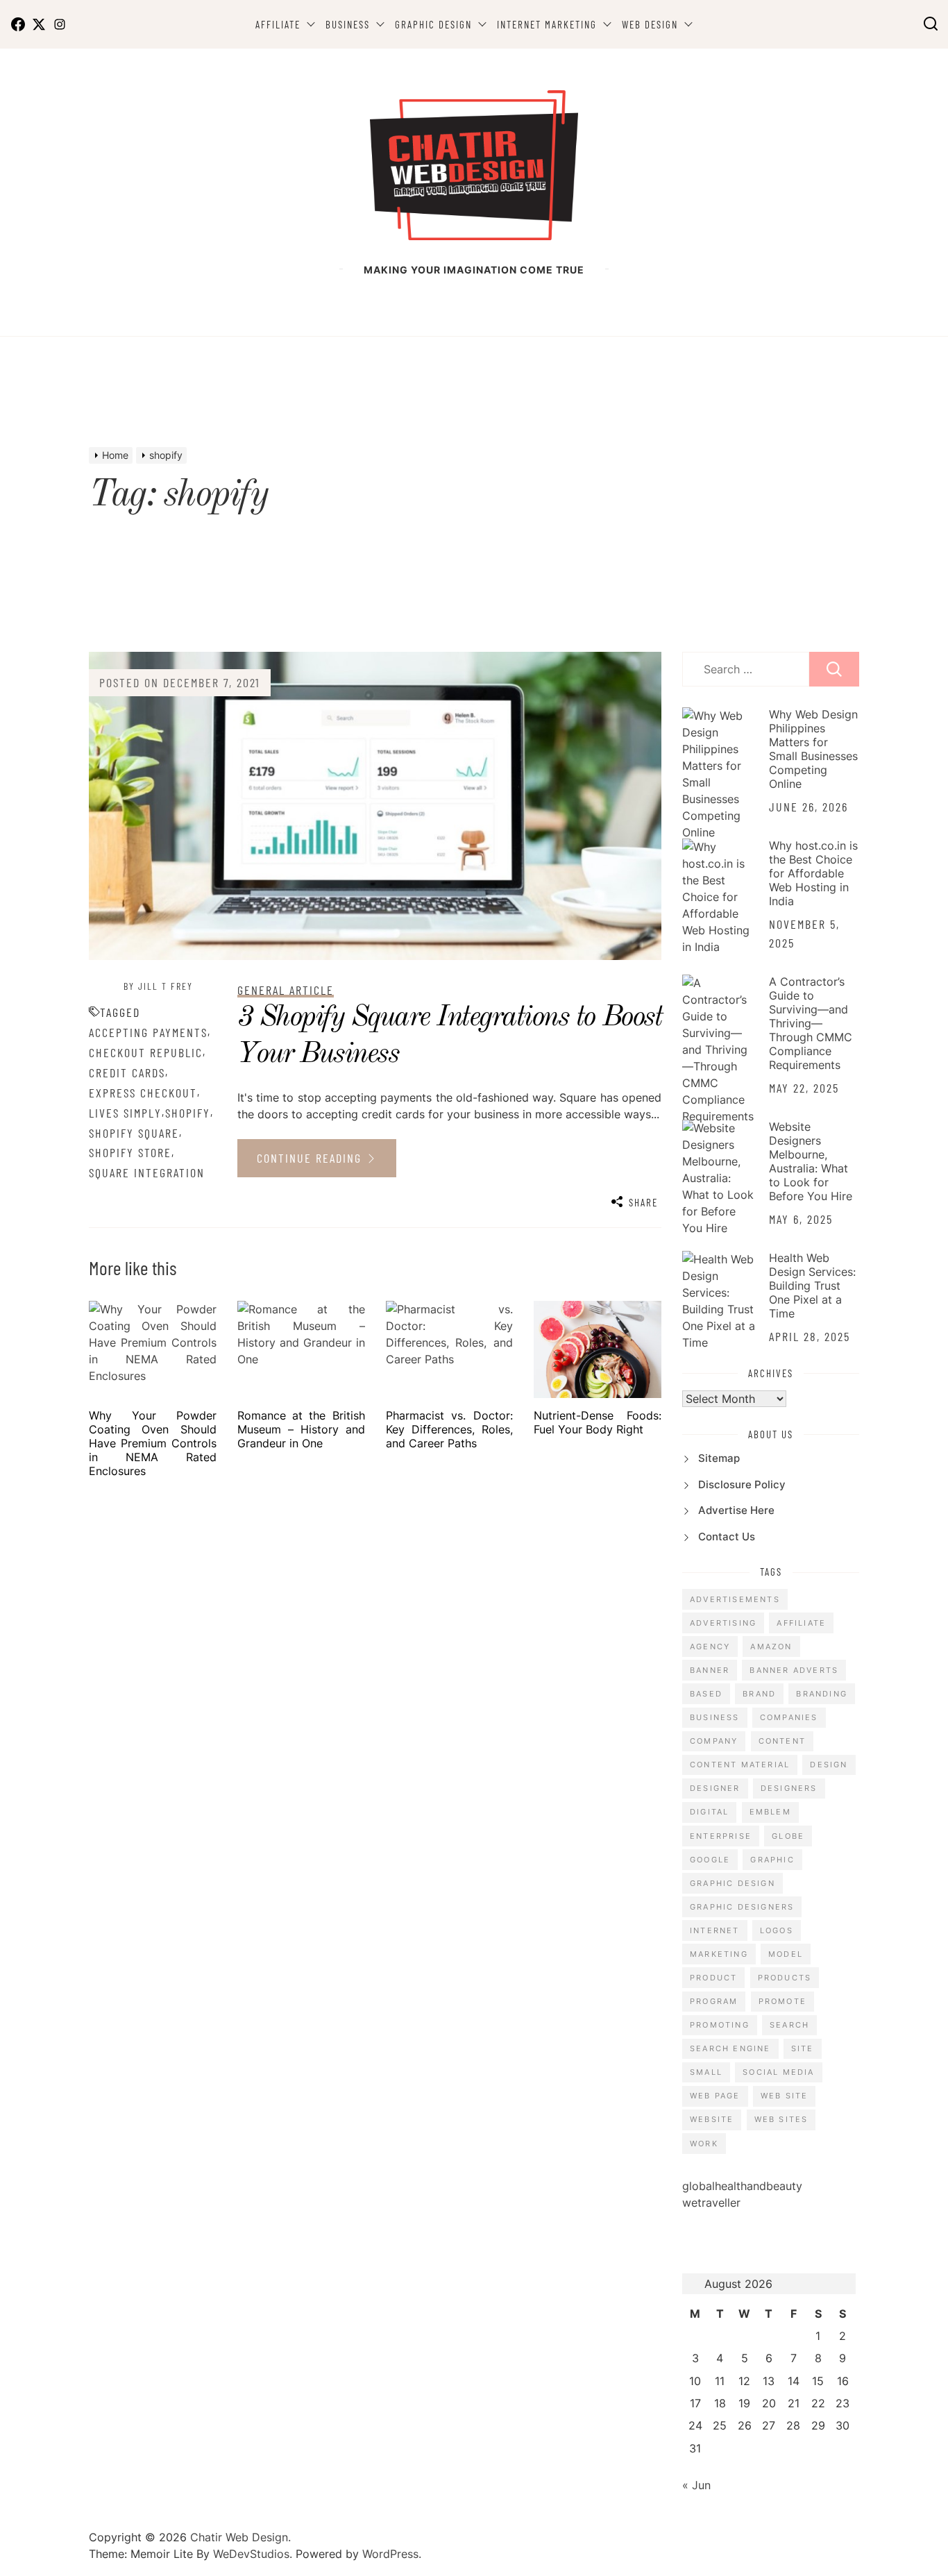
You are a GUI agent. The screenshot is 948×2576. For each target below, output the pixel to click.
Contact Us (727, 1537)
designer (715, 1788)
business (715, 1717)
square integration (147, 1172)
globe (788, 1836)
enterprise (721, 1836)
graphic (772, 1860)
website (712, 2119)
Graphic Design (433, 24)
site (803, 2048)
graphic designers (742, 1907)
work (704, 2144)
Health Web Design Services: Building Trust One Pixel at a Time (812, 1286)
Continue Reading (311, 1158)
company (714, 1741)
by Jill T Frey (158, 986)
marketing (719, 1954)
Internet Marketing (547, 24)
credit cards (127, 1072)
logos (777, 1930)
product (713, 1978)
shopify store (130, 1152)
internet (715, 1930)
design (829, 1765)
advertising (723, 1623)
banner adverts (794, 1670)
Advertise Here (736, 1510)
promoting (720, 2025)
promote (782, 2001)
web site (785, 2096)
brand (759, 1694)
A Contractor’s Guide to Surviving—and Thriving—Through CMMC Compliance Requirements (811, 1023)
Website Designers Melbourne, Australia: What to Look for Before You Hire (811, 1161)
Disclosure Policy (742, 1484)
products (785, 1978)
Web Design (650, 24)
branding (822, 1694)
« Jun (696, 2485)
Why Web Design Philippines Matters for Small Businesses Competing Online (813, 749)
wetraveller (711, 2203)
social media (778, 2072)
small (706, 2072)
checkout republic (146, 1052)
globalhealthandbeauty (742, 2186)
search (789, 2025)
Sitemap (719, 1458)
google (710, 1860)
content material (740, 1765)
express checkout (143, 1093)
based (706, 1694)
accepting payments (148, 1032)
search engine (730, 2048)
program (714, 2001)
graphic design (733, 1883)
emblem (770, 1812)
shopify (188, 1113)
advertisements (735, 1599)
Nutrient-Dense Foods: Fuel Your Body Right (598, 1422)
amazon (771, 1647)
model (786, 1954)
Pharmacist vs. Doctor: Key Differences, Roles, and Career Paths (450, 1429)
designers (789, 1788)
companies (789, 1717)
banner (710, 1670)
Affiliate (278, 24)
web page (715, 2096)
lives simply (125, 1113)
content (782, 1741)
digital (709, 1812)
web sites (781, 2119)
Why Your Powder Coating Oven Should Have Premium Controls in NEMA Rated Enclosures (153, 1443)
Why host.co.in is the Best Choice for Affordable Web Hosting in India (813, 873)
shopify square (134, 1133)
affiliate (801, 1623)
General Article (286, 990)
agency (710, 1647)
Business (348, 24)
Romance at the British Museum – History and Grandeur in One (301, 1429)
